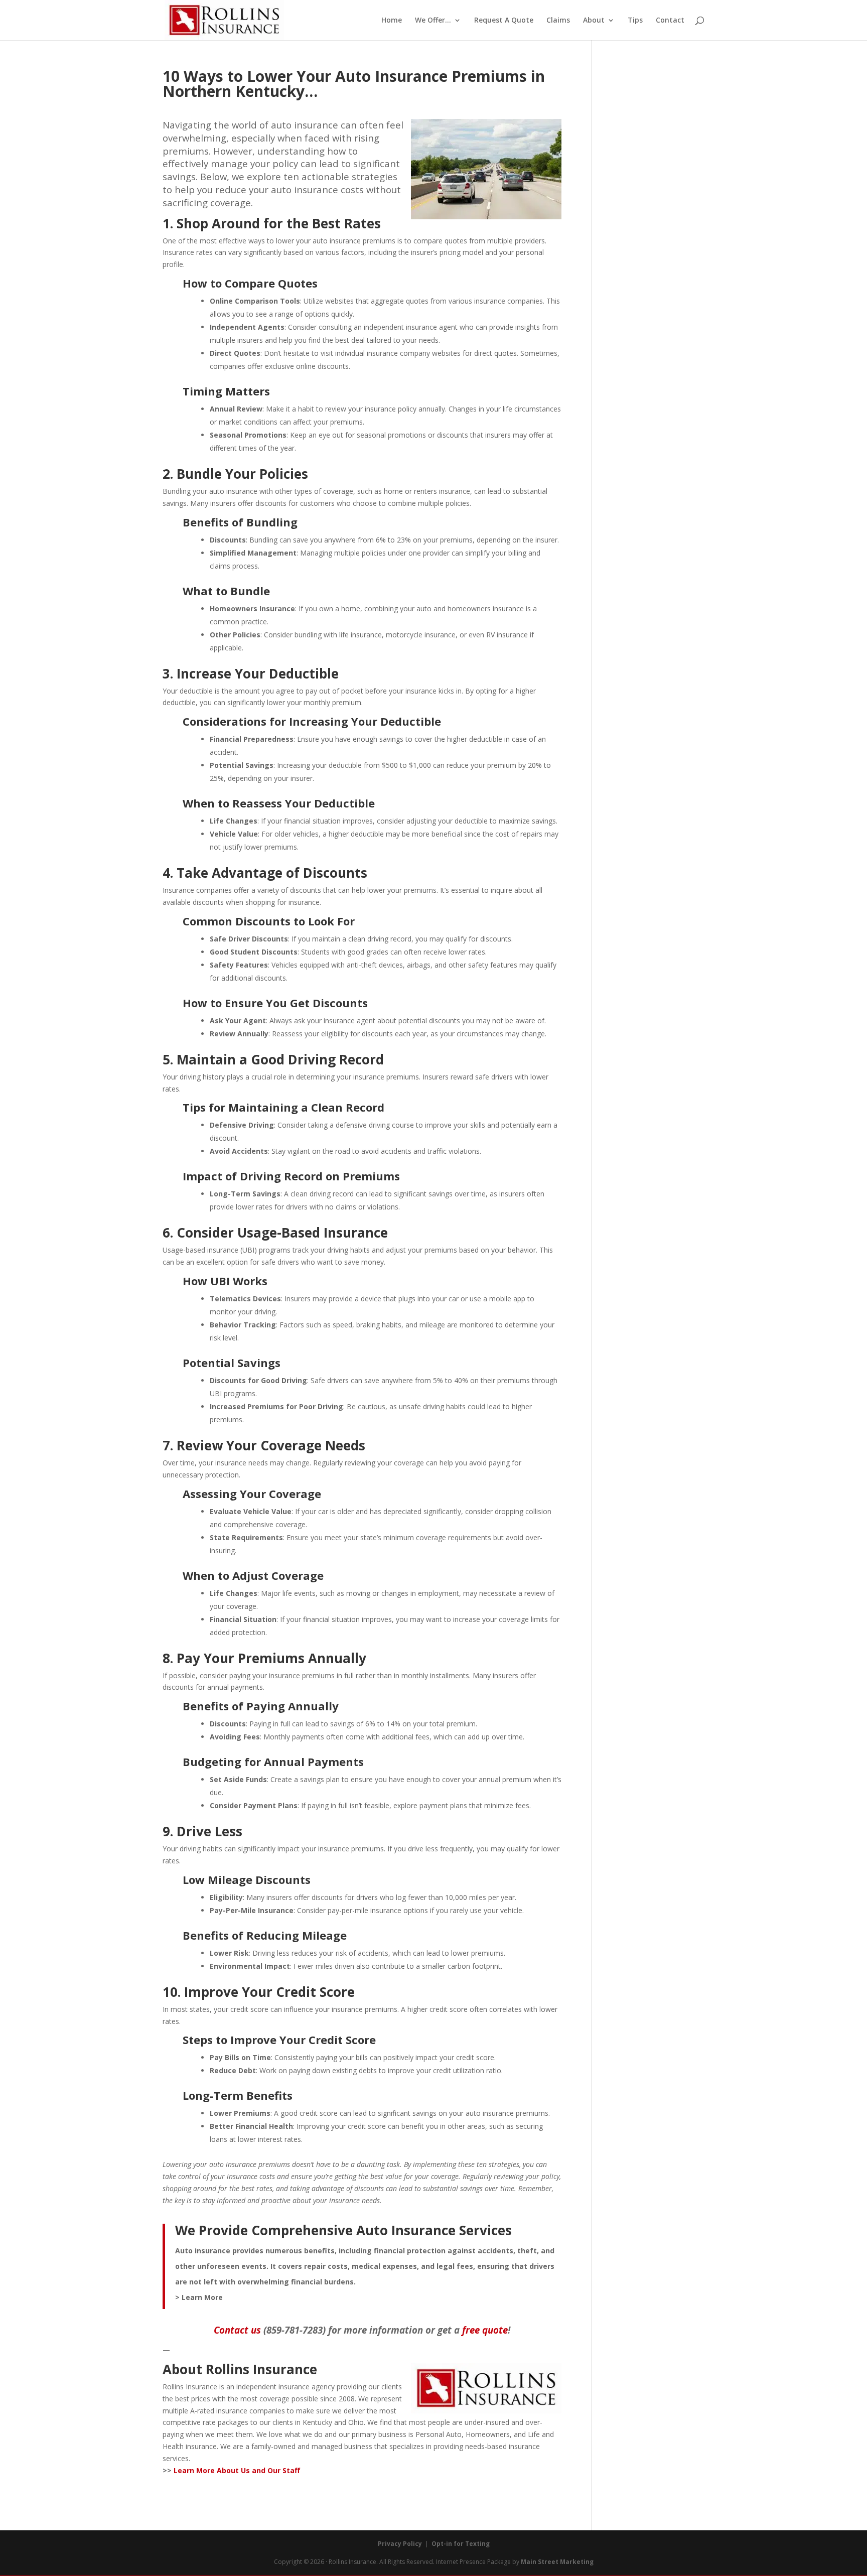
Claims (558, 21)
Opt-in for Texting (461, 2544)
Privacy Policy (400, 2544)
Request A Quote (504, 21)
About (594, 21)
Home (392, 21)
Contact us (237, 2330)
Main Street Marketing (557, 2562)
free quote (485, 2330)
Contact (670, 21)
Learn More (202, 2297)
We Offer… (433, 21)
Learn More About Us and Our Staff (237, 2470)
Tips (635, 21)
